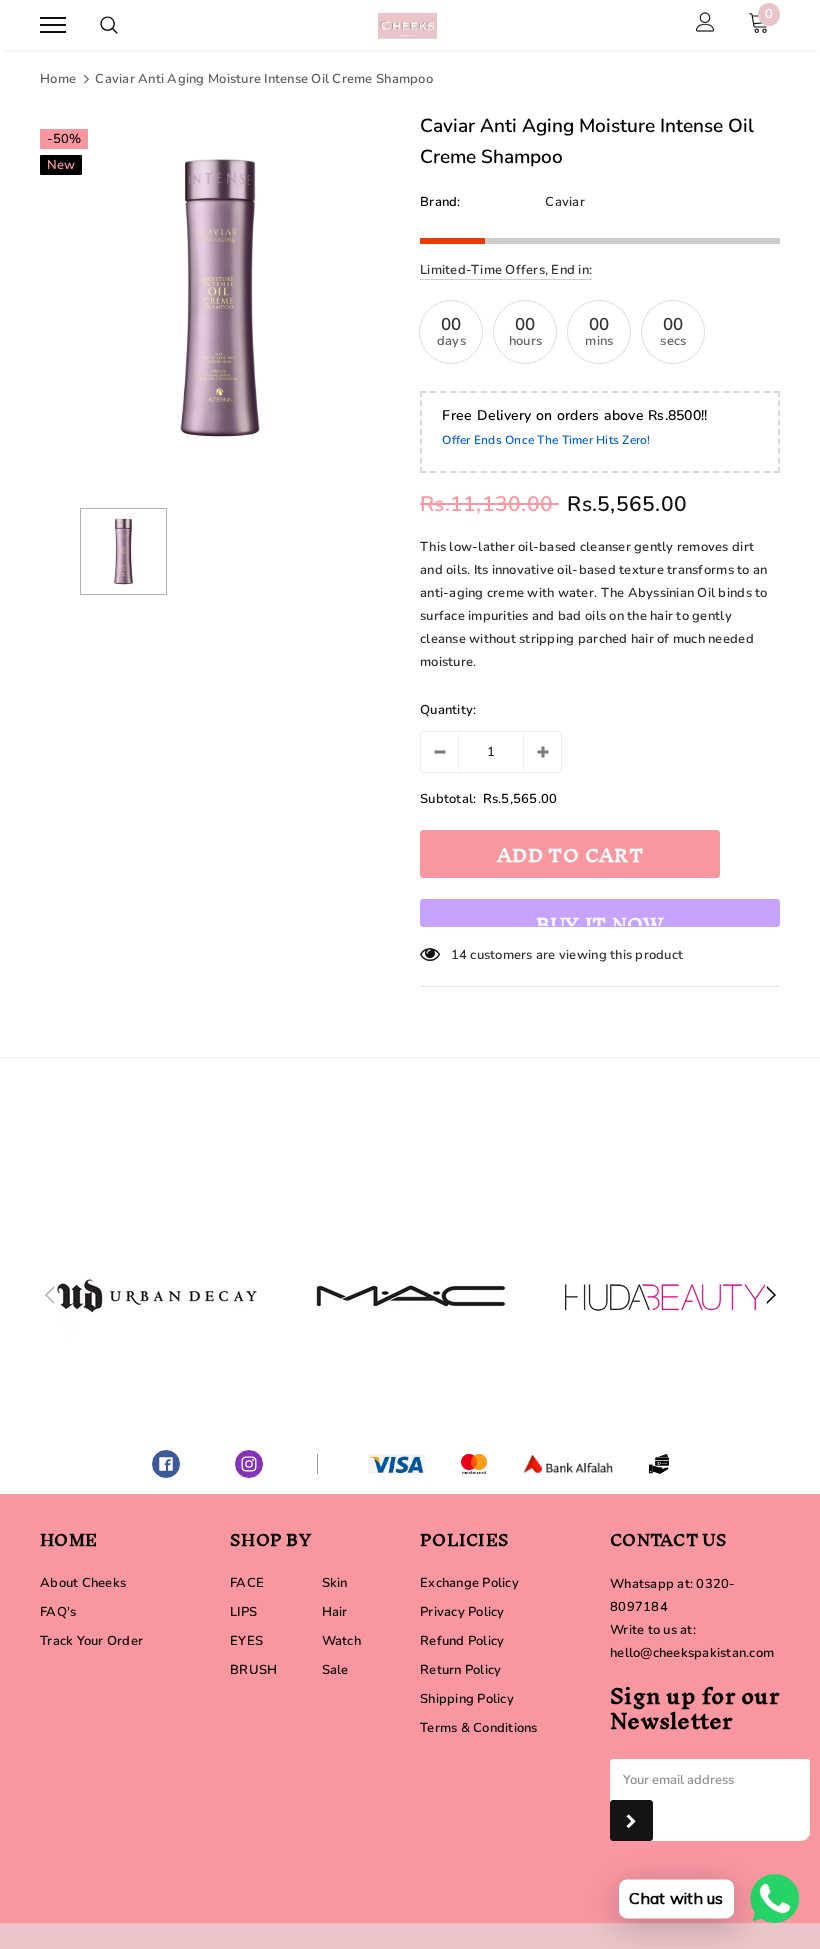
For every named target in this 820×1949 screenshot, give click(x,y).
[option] (220, 298)
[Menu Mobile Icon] (53, 25)
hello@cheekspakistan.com (692, 1653)
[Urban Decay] (157, 1296)
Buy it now (599, 914)
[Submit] (631, 1820)
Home (58, 79)
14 (459, 955)
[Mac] (411, 1296)
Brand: (440, 202)
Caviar (565, 202)
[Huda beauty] (665, 1296)
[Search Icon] (109, 25)
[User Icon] (705, 25)
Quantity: (448, 710)
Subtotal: (448, 799)
